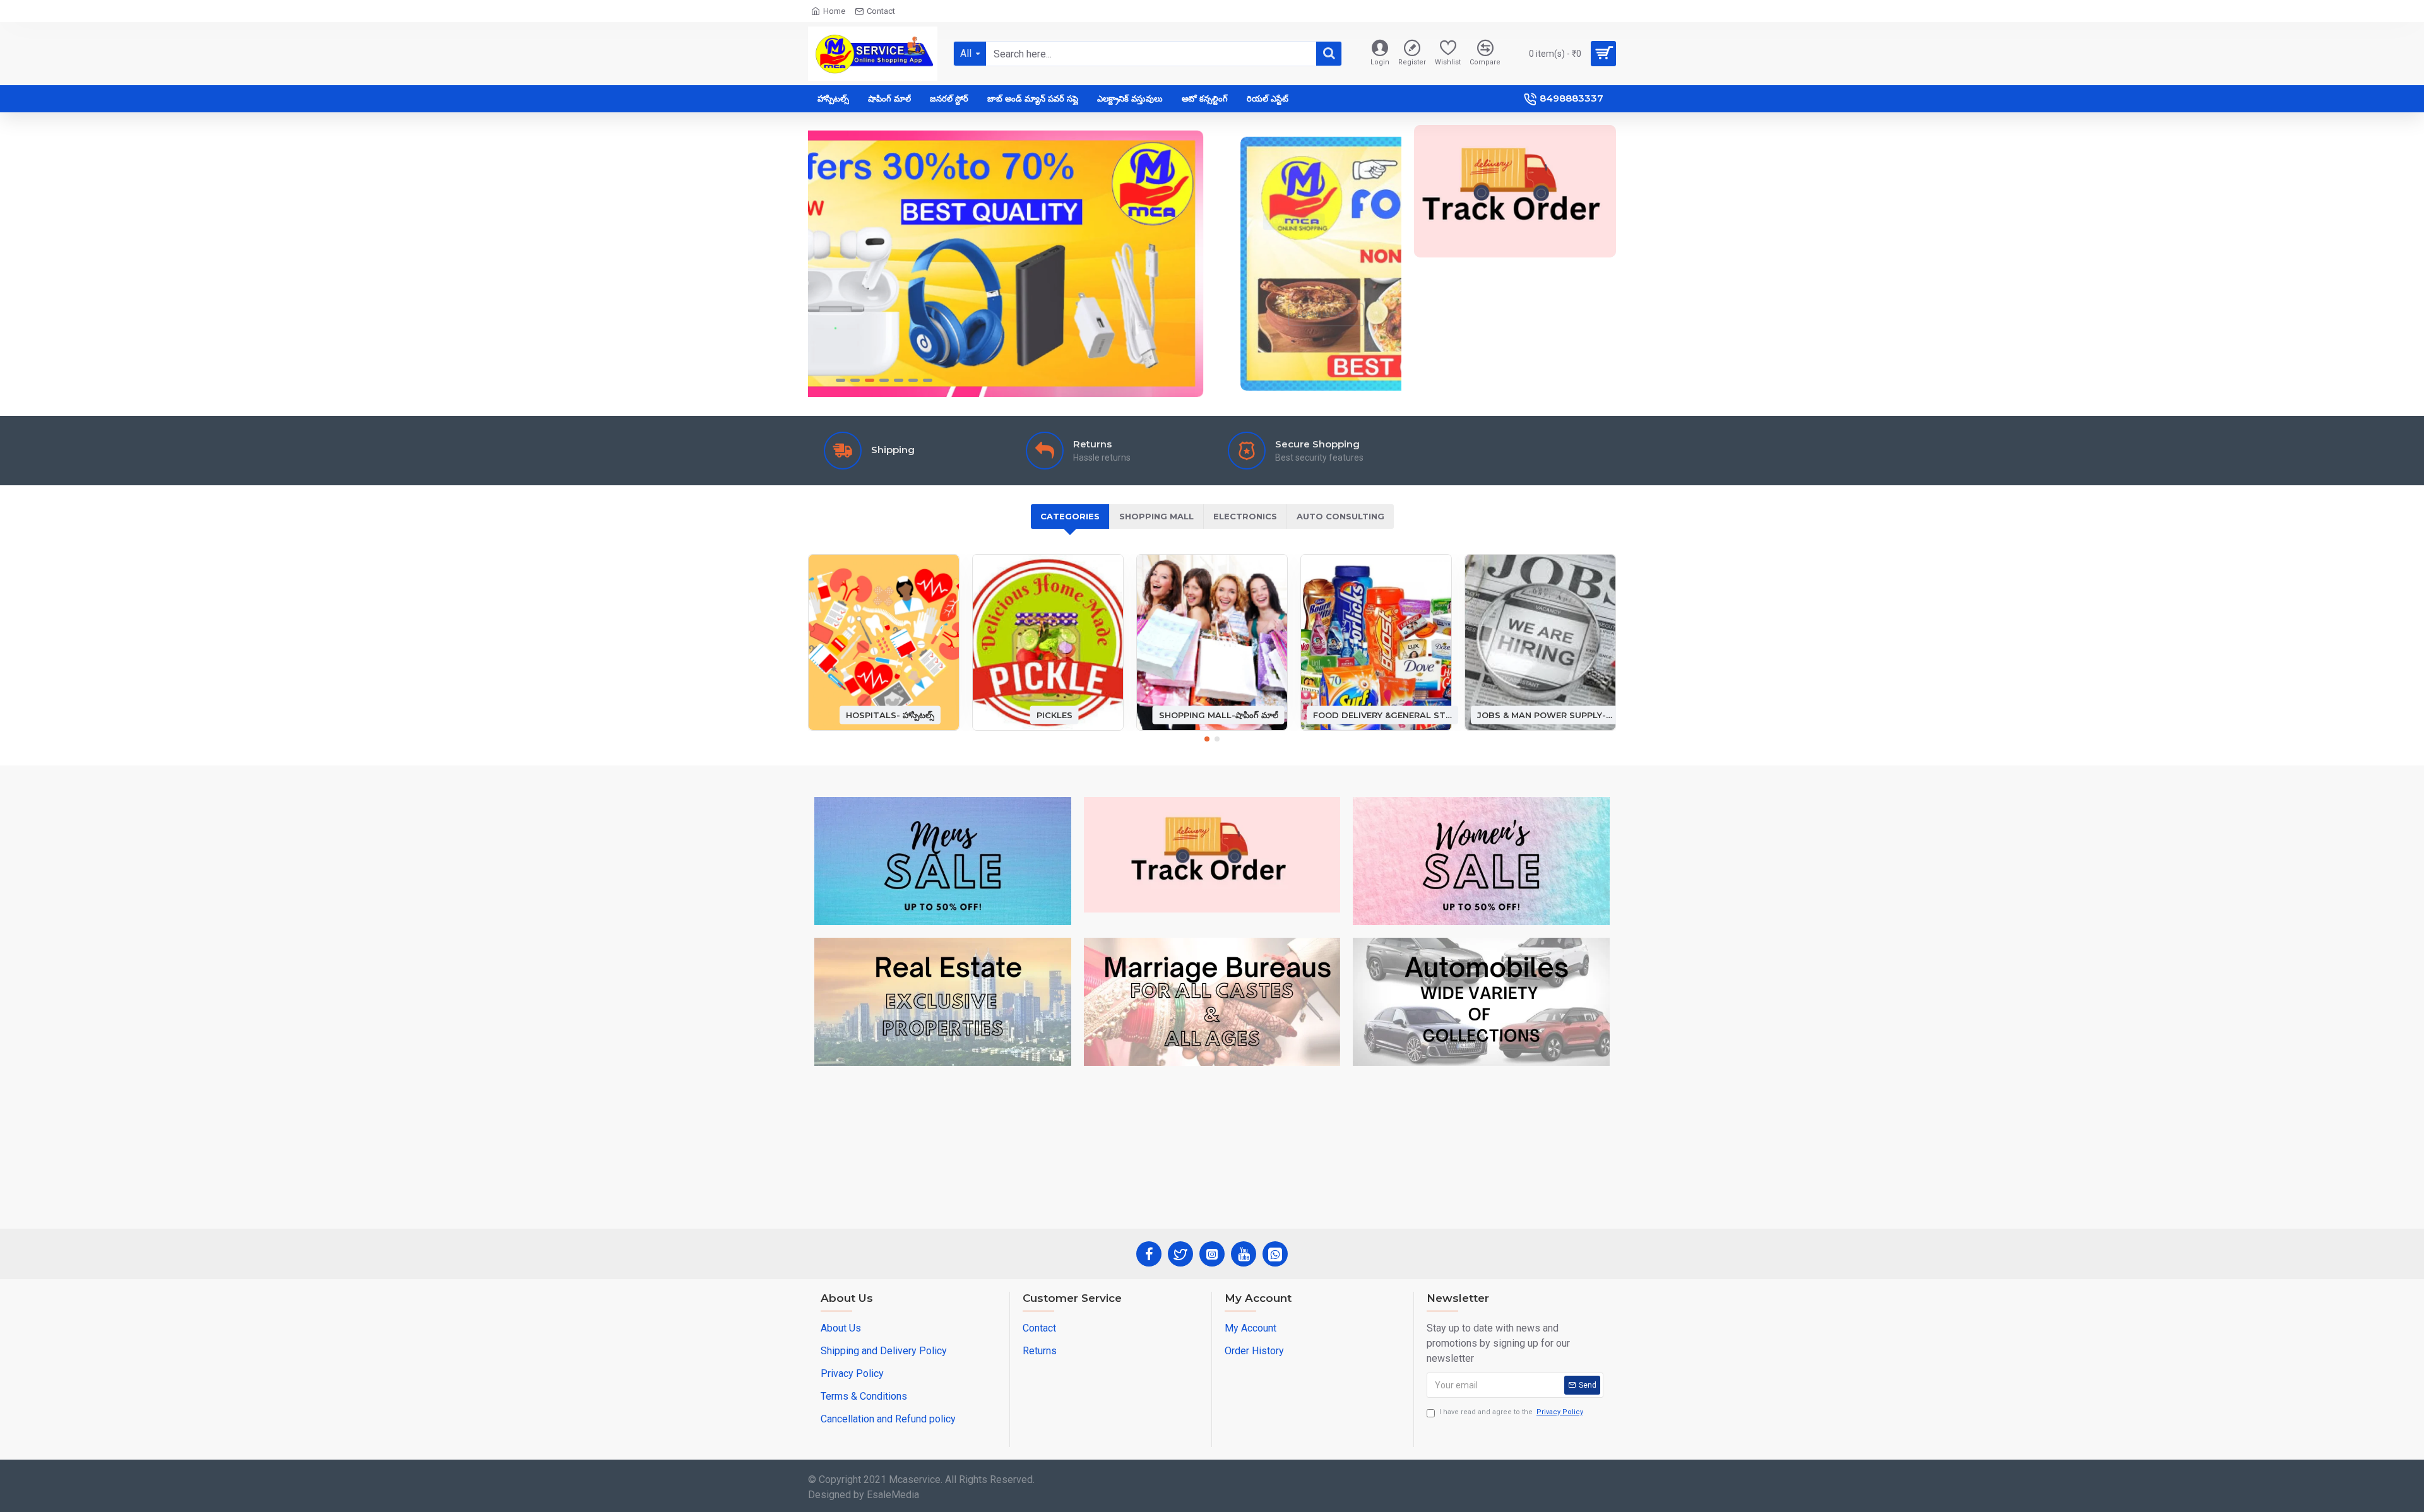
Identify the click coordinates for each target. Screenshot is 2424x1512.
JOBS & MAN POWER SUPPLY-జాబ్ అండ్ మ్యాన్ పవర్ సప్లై (1547, 714)
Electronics (1245, 516)
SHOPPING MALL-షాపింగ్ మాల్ (1219, 714)
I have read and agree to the (1511, 1412)
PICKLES (1055, 714)
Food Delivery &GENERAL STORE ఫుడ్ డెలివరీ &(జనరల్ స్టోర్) (1382, 714)
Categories (1070, 516)
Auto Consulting (1340, 516)
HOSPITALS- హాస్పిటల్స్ (890, 714)
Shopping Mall (1156, 516)
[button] (1207, 739)
